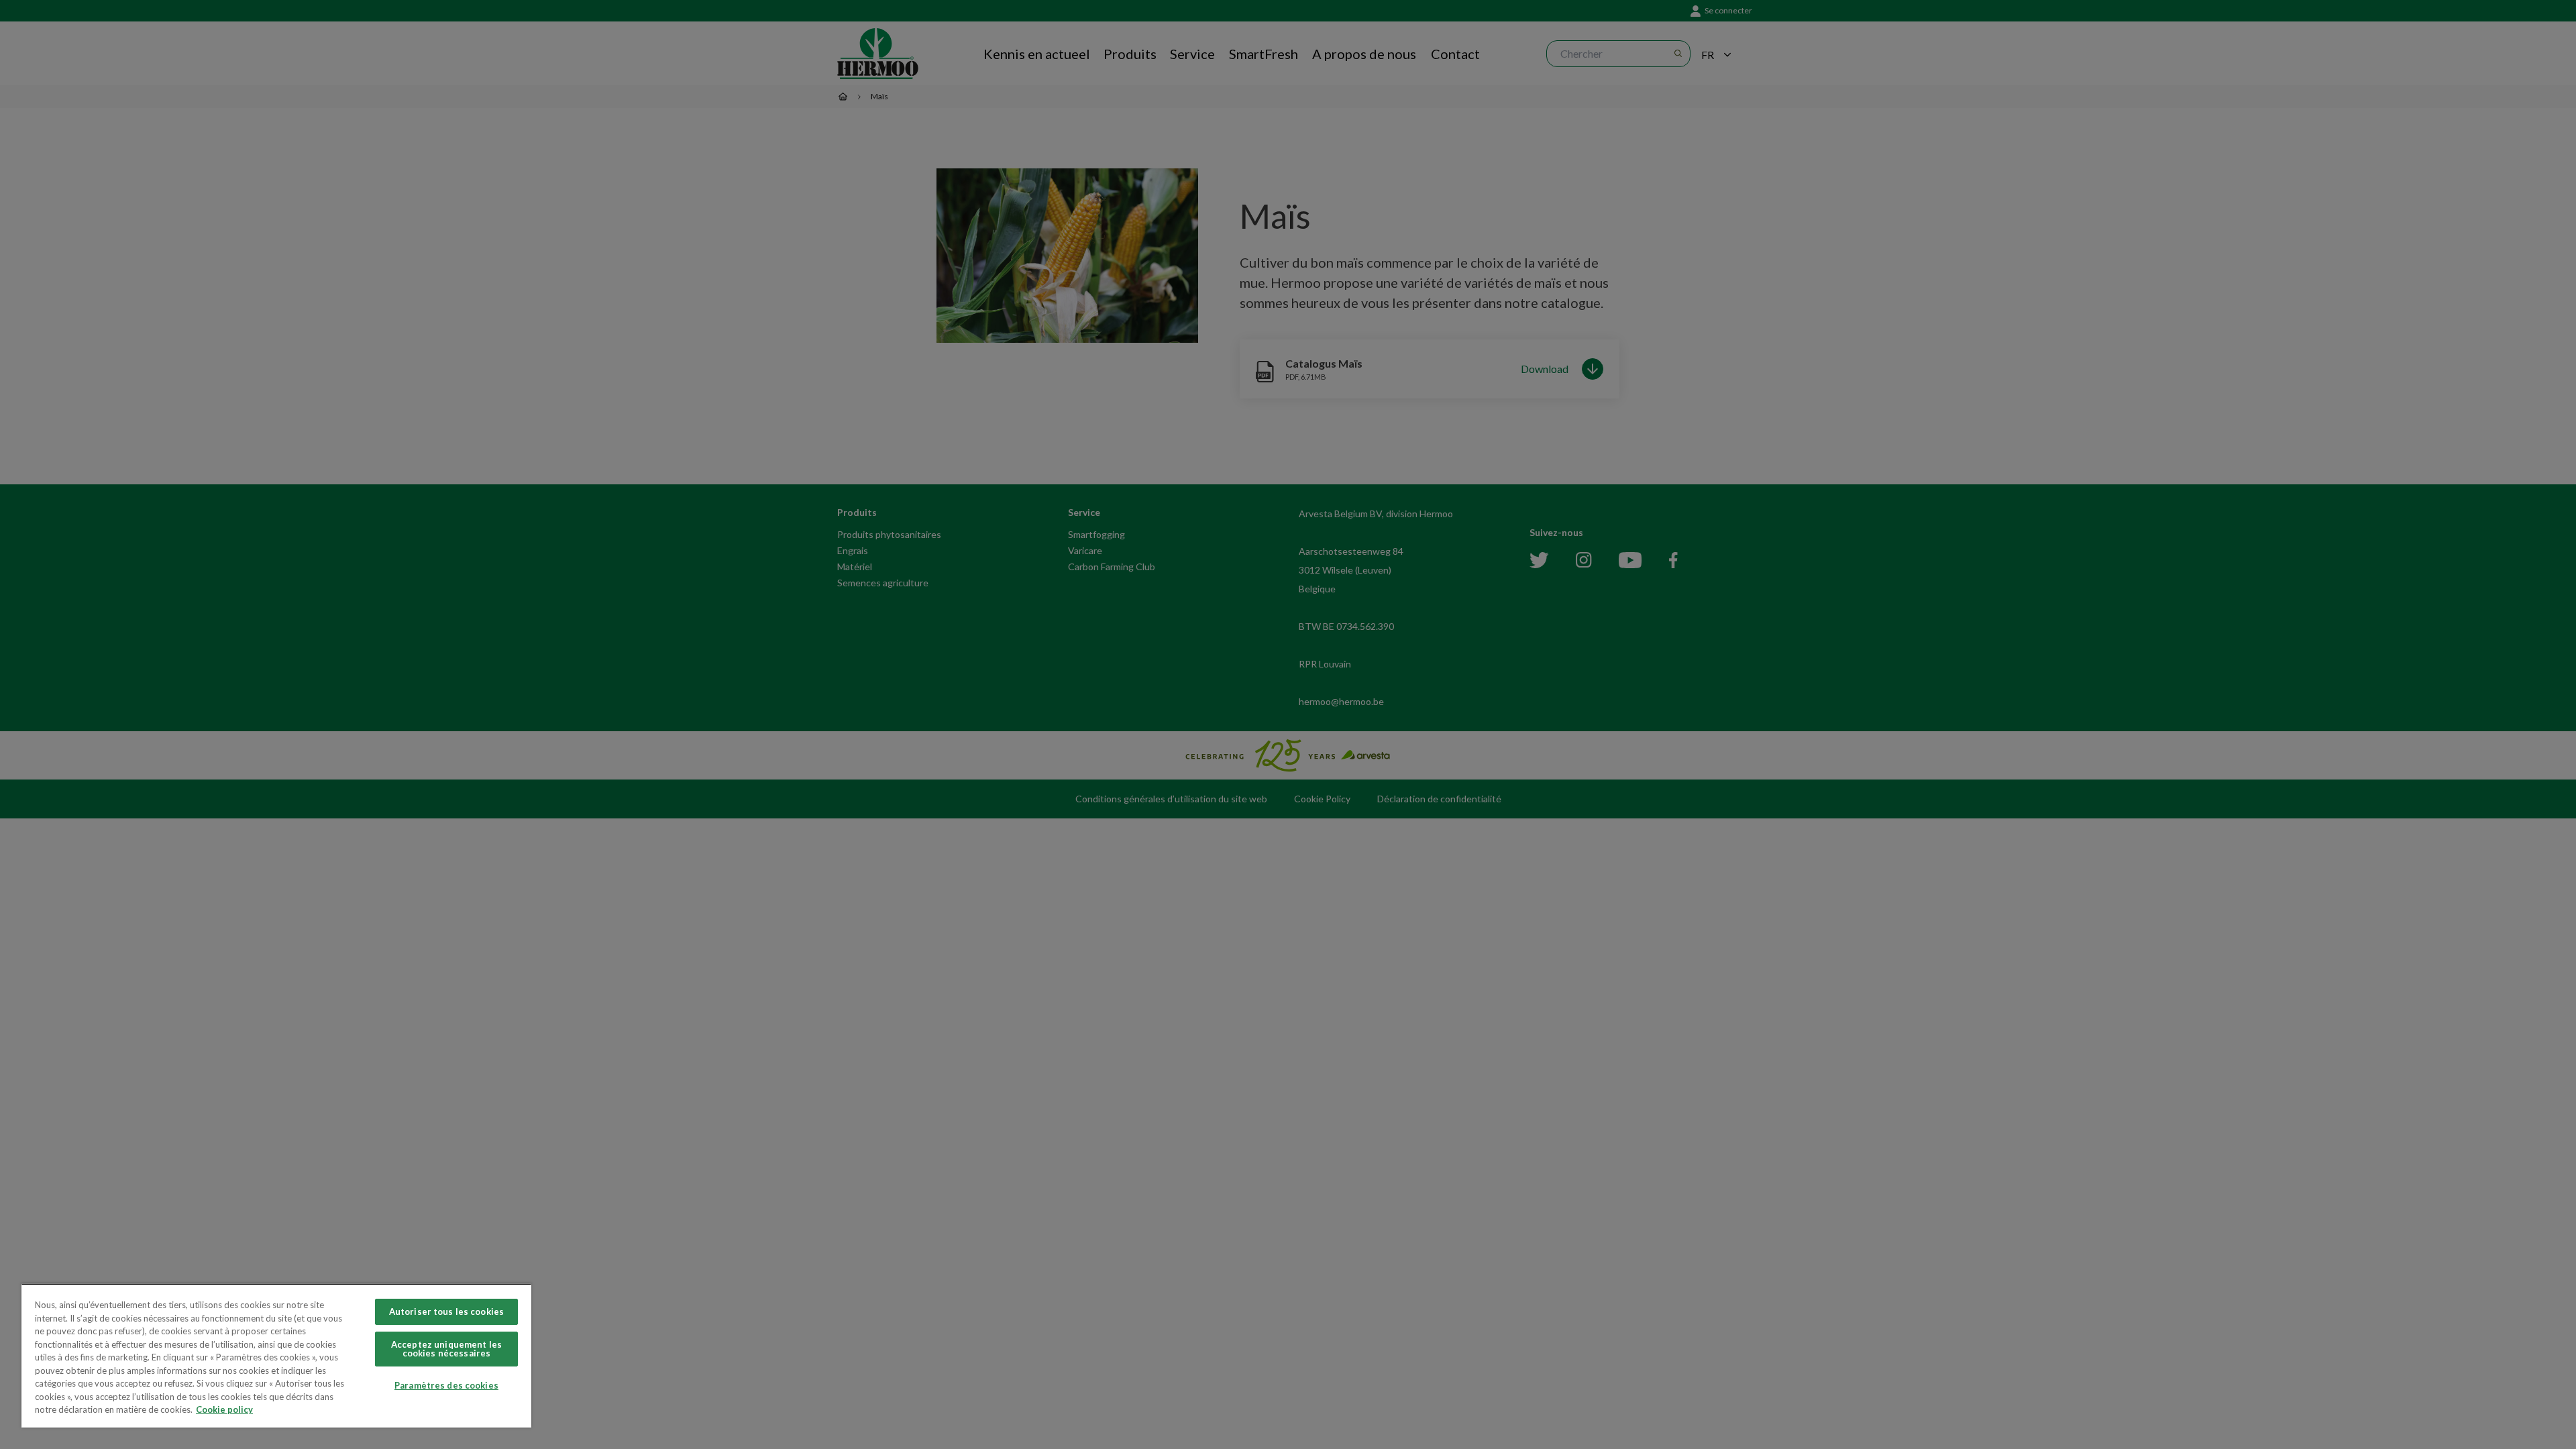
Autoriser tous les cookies (446, 1311)
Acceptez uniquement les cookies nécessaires (446, 1349)
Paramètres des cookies (446, 1385)
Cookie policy (224, 1409)
